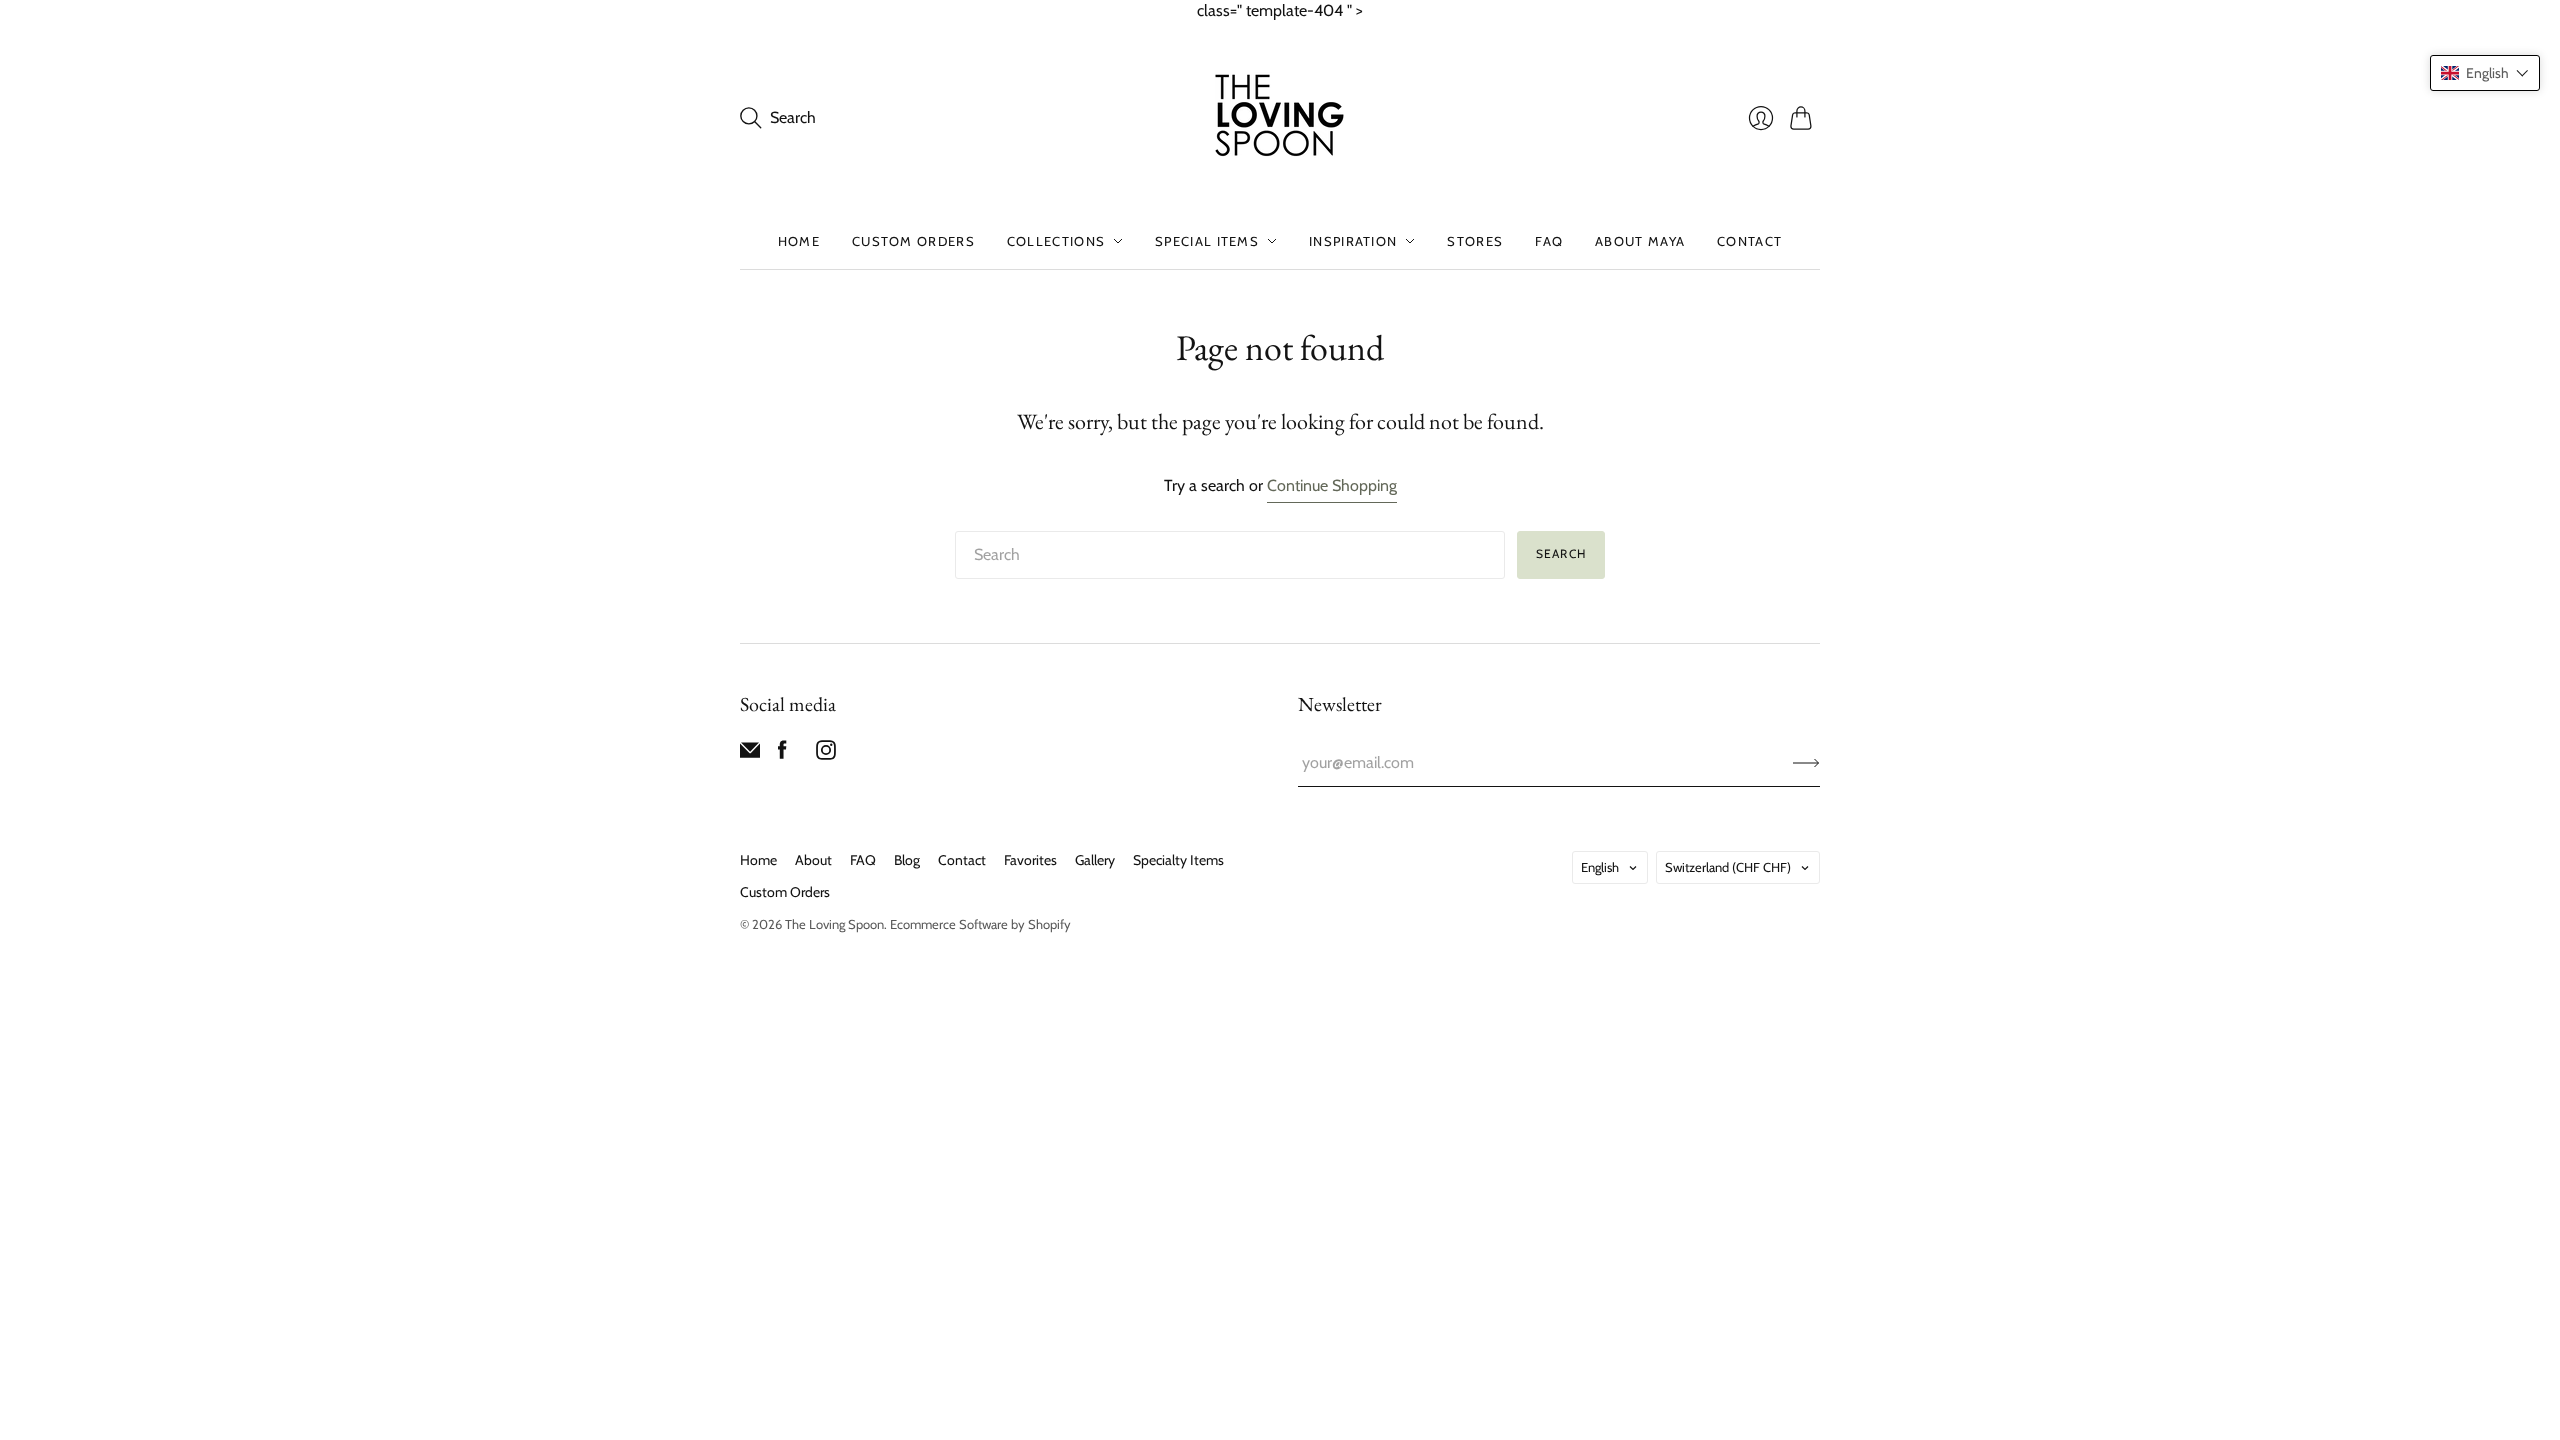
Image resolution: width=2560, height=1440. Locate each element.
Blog (907, 860)
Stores (1475, 241)
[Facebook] (782, 754)
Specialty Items (1178, 860)
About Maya (1640, 241)
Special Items (1207, 241)
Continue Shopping (1332, 485)
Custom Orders (913, 241)
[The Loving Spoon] (1280, 118)
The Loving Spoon (834, 924)
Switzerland (1728, 867)
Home (799, 241)
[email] (750, 754)
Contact (1749, 241)
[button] (2485, 73)
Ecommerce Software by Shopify (980, 924)
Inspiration (1353, 241)
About (813, 860)
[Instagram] (826, 754)
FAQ (1549, 241)
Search (1561, 553)
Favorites (1030, 860)
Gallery (1095, 860)
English (1600, 867)
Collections (1056, 241)
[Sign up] (1806, 763)
